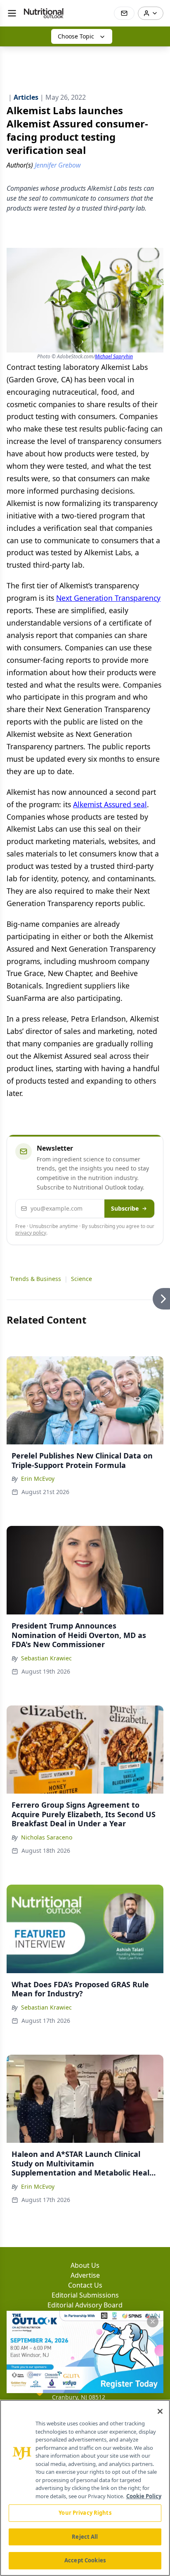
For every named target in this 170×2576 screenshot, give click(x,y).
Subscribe (125, 1208)
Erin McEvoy (38, 1479)
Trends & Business (35, 1279)
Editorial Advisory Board (85, 2305)
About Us (85, 2265)
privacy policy (31, 1233)
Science (81, 1279)
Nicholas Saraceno (47, 1837)
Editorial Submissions (85, 2295)
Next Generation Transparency (108, 598)
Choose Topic (76, 36)
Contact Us (85, 2285)
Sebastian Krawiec (46, 1658)
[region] (85, 2488)
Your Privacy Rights (85, 2513)
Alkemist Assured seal (110, 804)
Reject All (85, 2537)
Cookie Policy (144, 2496)
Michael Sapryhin (114, 356)
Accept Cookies (85, 2560)
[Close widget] (153, 2322)
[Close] (160, 2411)
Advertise (85, 2275)
